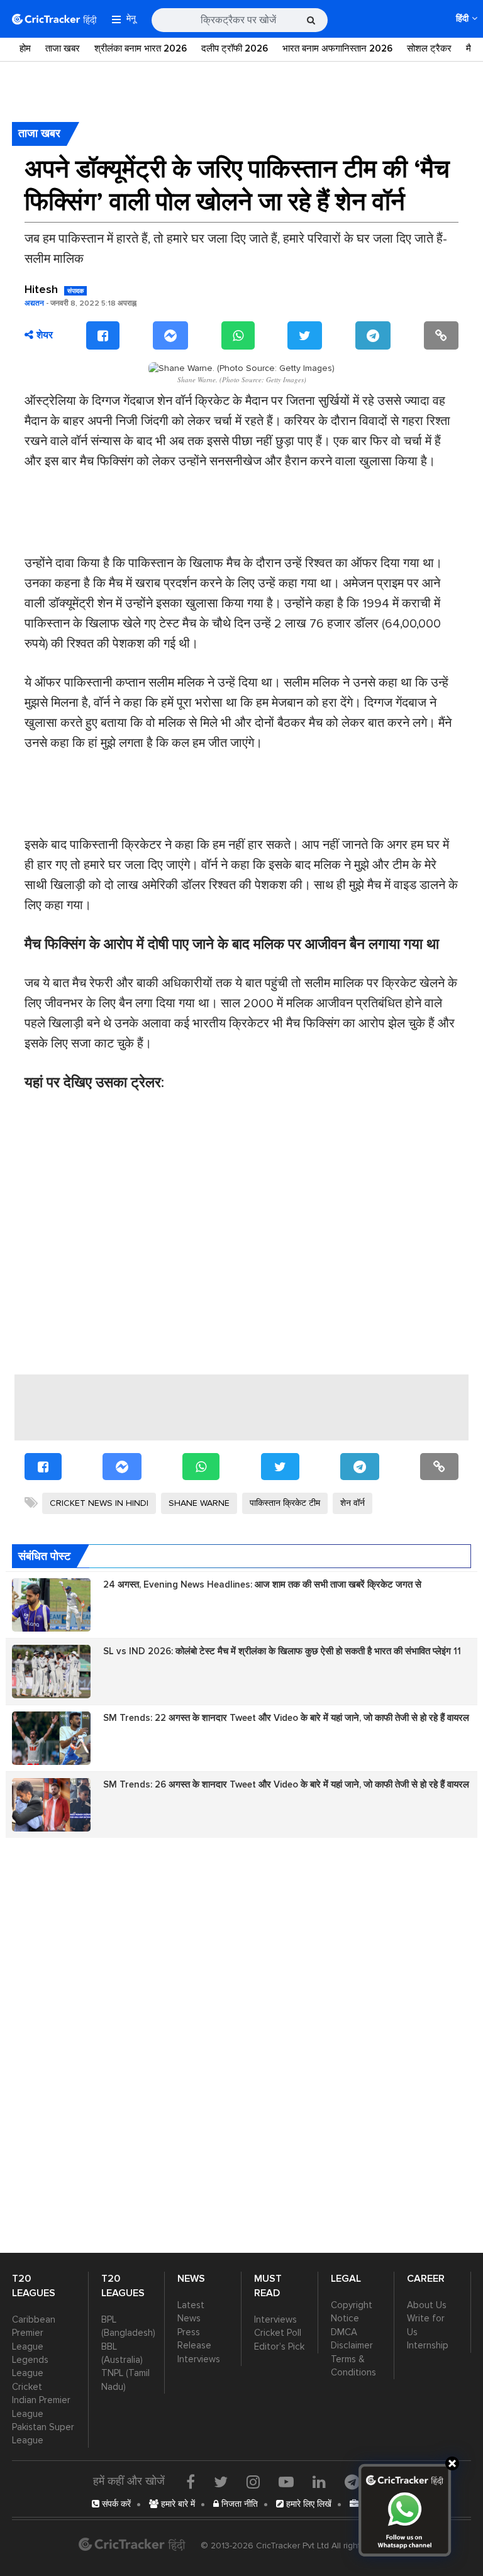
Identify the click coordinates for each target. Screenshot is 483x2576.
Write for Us (426, 2325)
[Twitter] (305, 335)
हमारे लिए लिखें (308, 2504)
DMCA (344, 2332)
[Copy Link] (441, 335)
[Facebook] (103, 335)
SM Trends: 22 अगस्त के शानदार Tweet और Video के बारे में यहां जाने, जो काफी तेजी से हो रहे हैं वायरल (286, 1718)
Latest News (191, 2312)
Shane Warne (199, 1503)
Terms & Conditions (353, 2366)
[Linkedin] (319, 2482)
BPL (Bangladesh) (127, 2326)
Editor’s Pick (279, 2347)
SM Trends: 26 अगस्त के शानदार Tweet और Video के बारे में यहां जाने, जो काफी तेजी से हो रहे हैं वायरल (286, 1784)
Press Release (194, 2339)
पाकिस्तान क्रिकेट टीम (285, 1503)
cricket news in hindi (99, 1503)
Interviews (199, 2359)
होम (25, 48)
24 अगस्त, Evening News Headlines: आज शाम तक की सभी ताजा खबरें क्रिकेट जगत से (262, 1584)
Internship (428, 2345)
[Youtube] (286, 2482)
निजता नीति (238, 2504)
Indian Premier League (41, 2407)
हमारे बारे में (177, 2504)
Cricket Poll (278, 2333)
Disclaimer (352, 2345)
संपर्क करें (115, 2504)
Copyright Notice (352, 2312)
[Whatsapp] (238, 335)
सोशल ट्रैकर (429, 48)
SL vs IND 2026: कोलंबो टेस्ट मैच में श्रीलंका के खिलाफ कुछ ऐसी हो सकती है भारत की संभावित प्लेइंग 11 (282, 1651)
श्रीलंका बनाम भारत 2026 (141, 48)
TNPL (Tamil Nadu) (125, 2380)
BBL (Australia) (122, 2353)
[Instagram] (253, 2482)
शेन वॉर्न (353, 1503)
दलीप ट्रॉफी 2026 (235, 48)
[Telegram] (373, 335)
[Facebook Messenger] (170, 335)
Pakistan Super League (43, 2434)
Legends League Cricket (30, 2373)
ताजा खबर (63, 48)
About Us (427, 2305)
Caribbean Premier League (34, 2333)
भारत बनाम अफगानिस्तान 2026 (337, 48)
